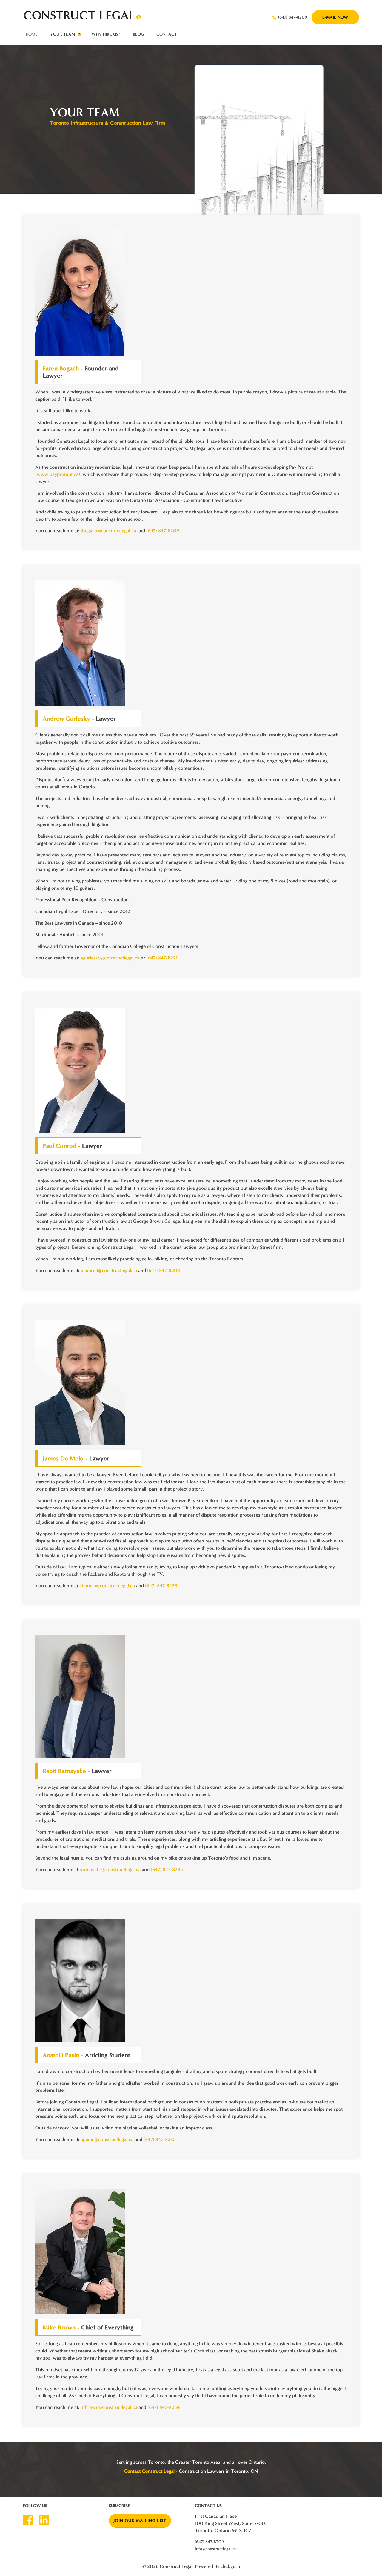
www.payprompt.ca (58, 474)
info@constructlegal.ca (216, 2549)
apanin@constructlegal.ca (107, 2139)
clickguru (230, 2566)
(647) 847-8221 (162, 958)
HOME (32, 34)
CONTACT (167, 34)
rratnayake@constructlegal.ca (110, 1870)
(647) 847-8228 (161, 1586)
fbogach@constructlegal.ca (108, 531)
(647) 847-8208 (164, 1270)
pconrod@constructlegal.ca (109, 1270)
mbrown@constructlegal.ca (109, 2407)
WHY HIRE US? (106, 34)
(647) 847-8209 (293, 17)
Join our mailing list (140, 2521)
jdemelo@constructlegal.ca (107, 1586)
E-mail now (335, 17)
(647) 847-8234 (164, 2407)
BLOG (138, 34)
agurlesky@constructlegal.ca (110, 958)
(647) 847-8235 (167, 1870)
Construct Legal (176, 2566)
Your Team (63, 34)
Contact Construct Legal (149, 2471)
